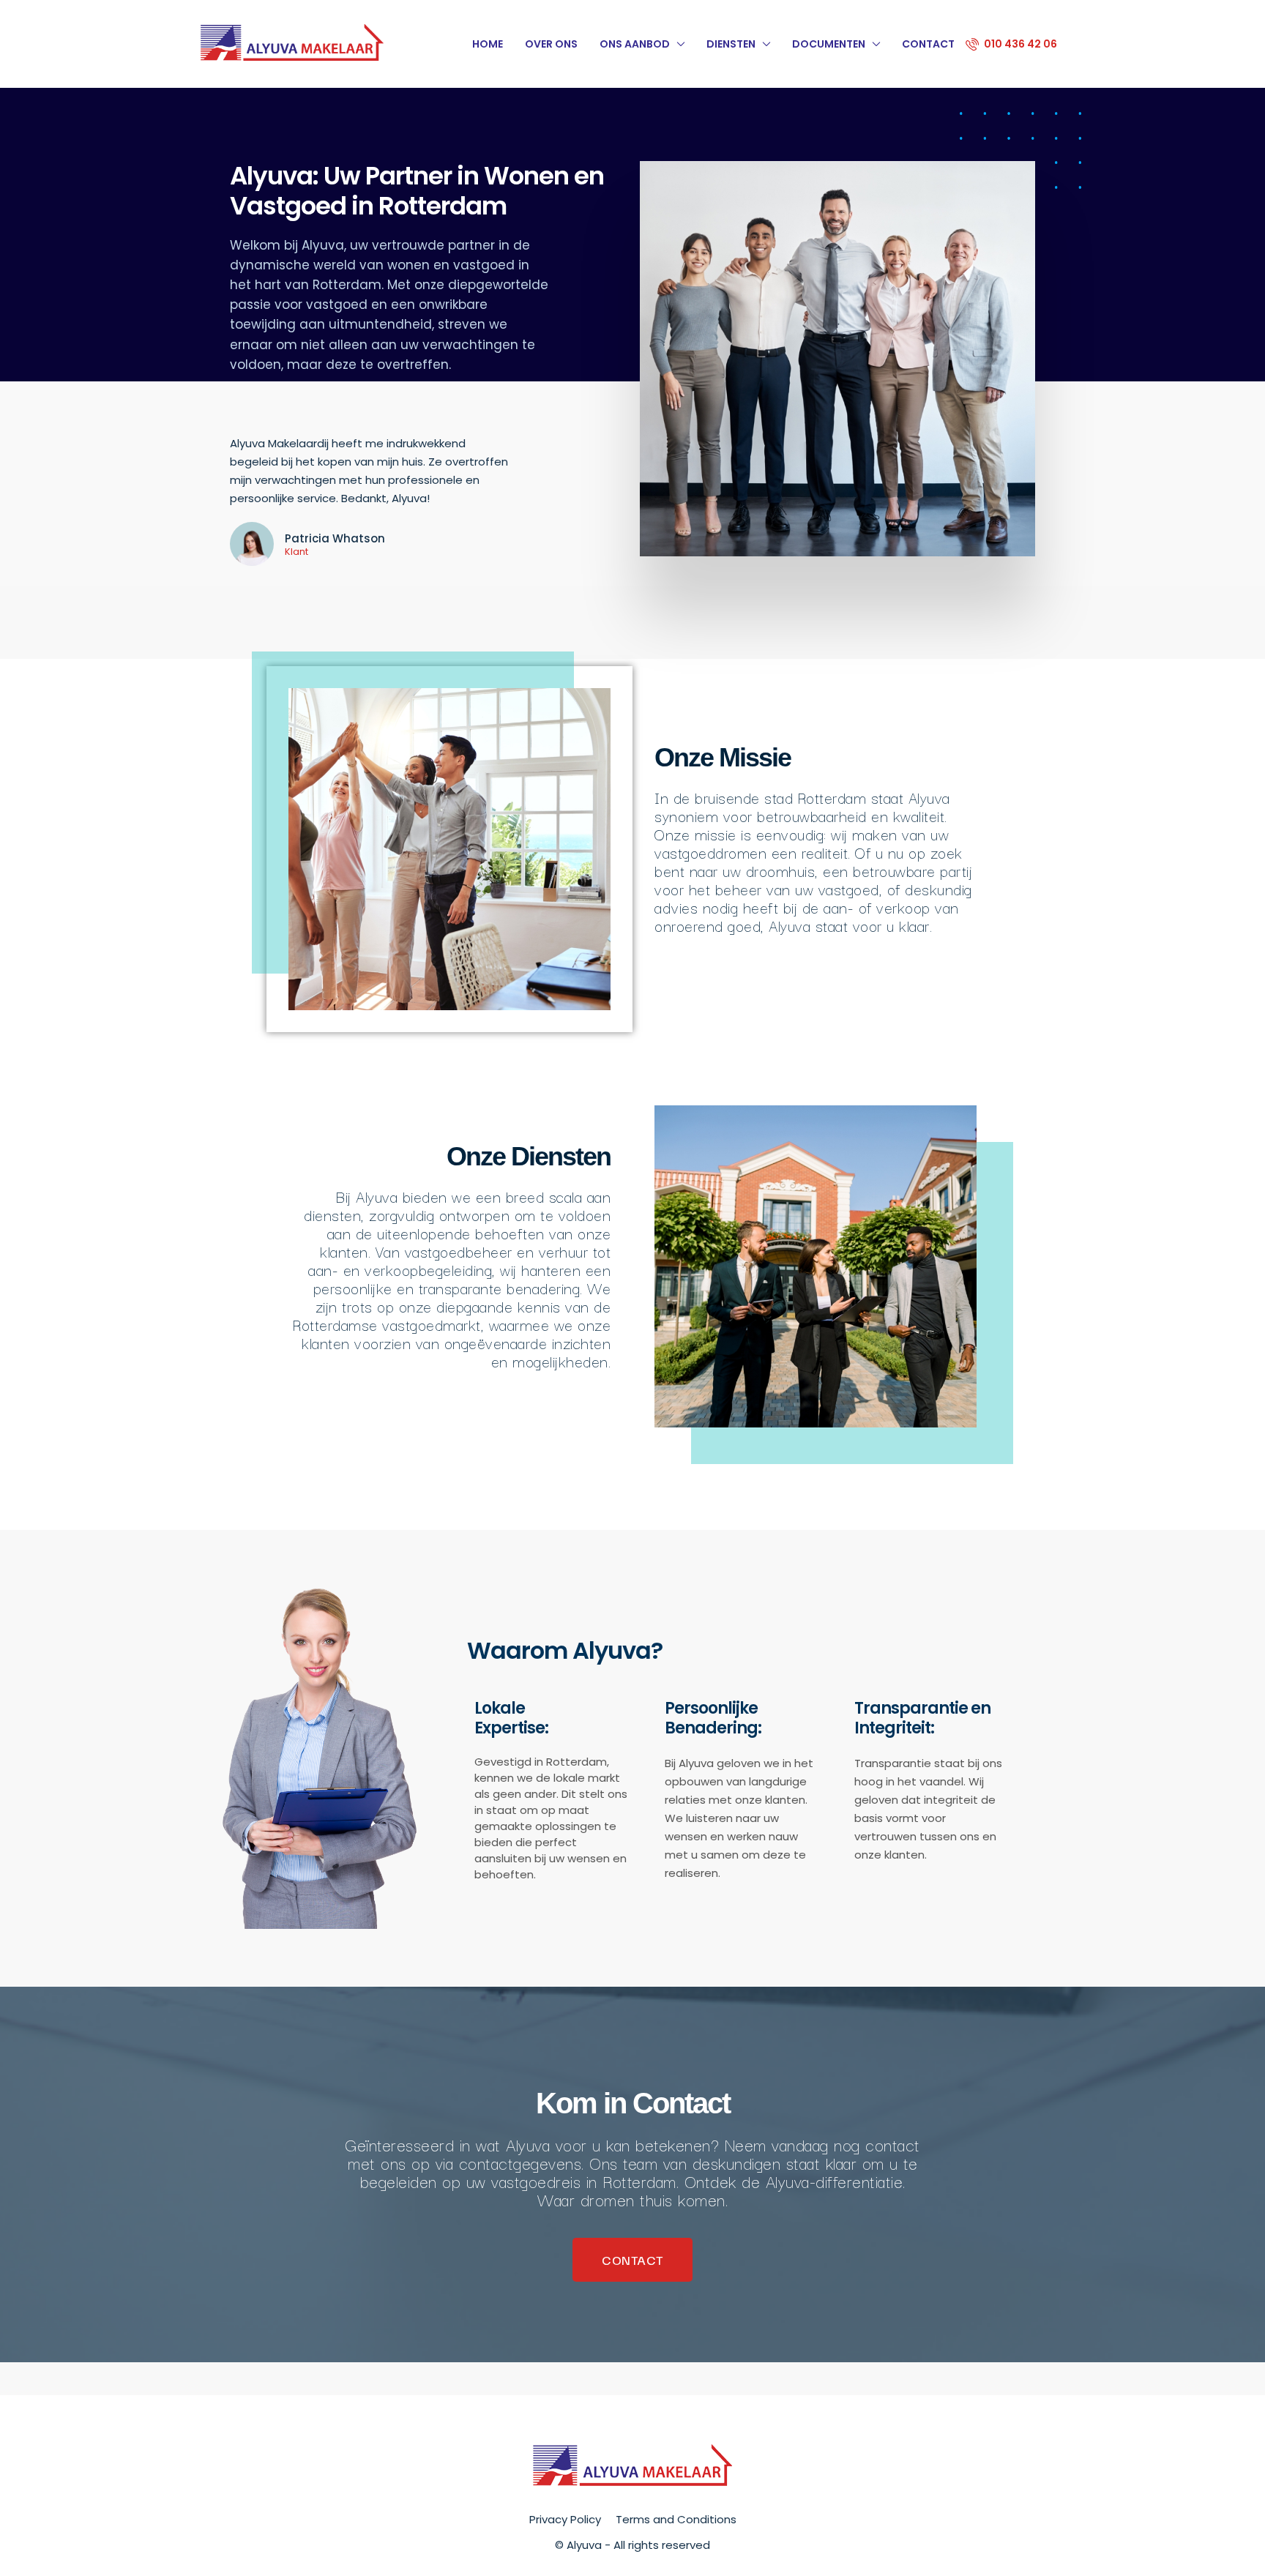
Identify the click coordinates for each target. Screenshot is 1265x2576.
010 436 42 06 (1019, 44)
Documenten (829, 44)
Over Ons (551, 44)
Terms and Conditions (676, 2519)
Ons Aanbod (635, 44)
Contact (928, 44)
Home (488, 44)
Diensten (731, 44)
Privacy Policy (565, 2519)
